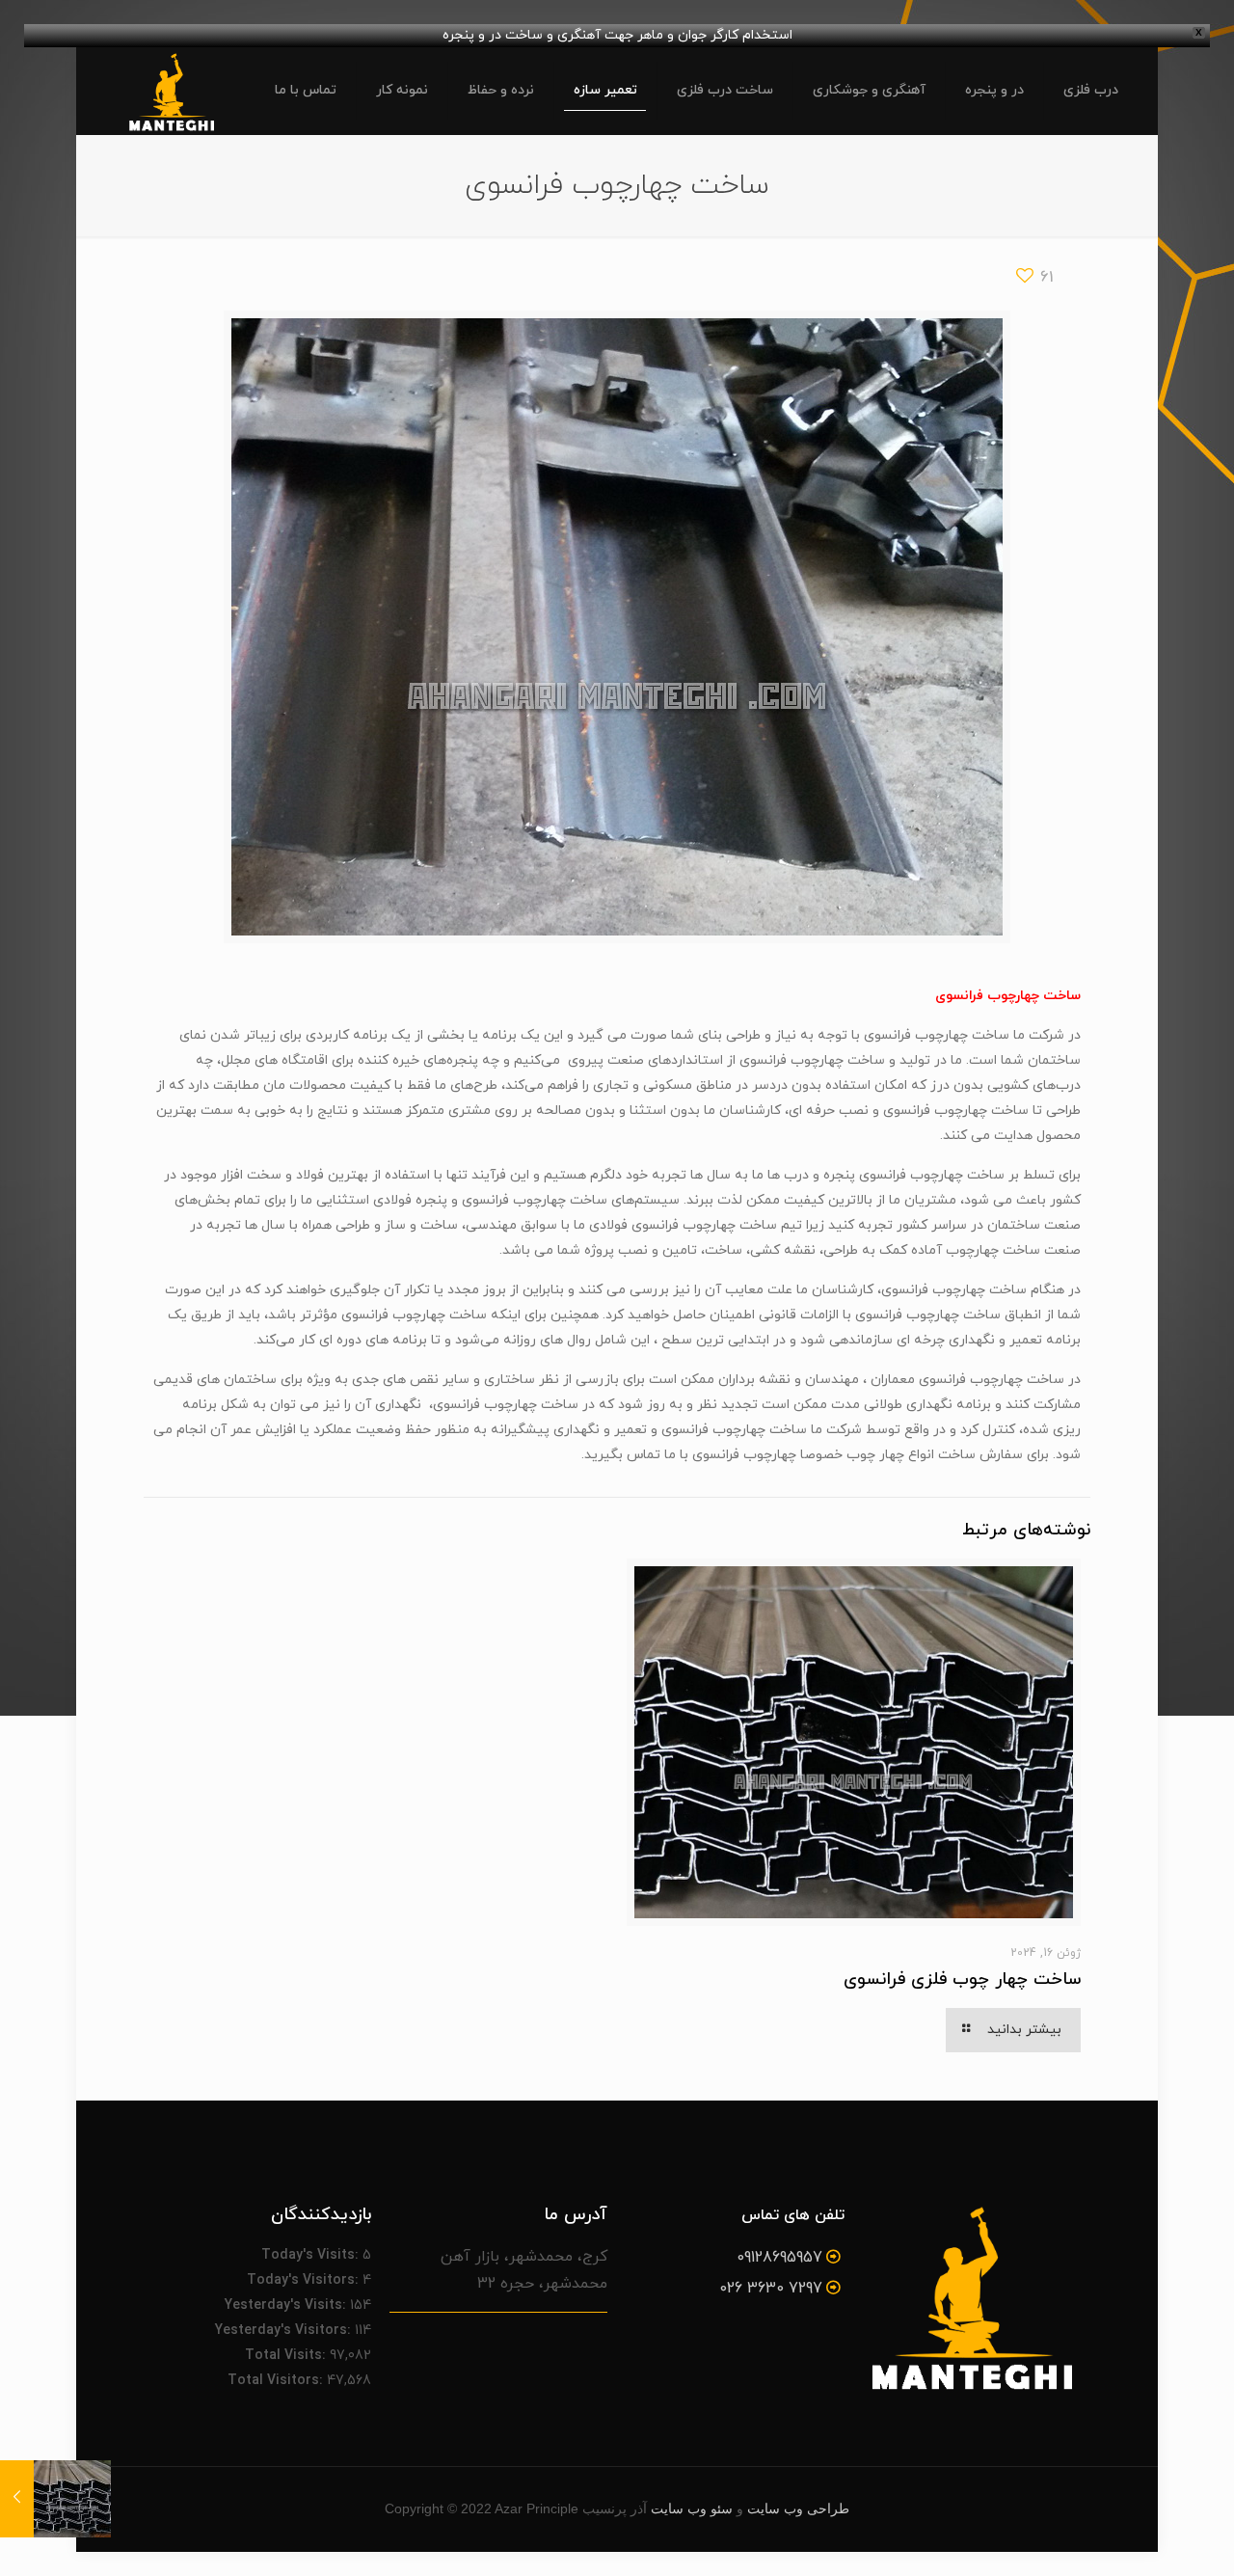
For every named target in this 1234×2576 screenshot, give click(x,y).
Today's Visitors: (305, 2280)
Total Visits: (287, 2356)
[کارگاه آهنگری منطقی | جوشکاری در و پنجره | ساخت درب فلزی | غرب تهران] (171, 91)
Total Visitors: (277, 2381)
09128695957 (779, 2258)
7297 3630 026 (771, 2289)
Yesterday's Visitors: (285, 2331)
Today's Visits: (312, 2255)
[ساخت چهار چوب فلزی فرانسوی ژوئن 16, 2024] (17, 2499)
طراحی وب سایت (798, 2509)
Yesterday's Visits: (287, 2305)
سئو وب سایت (692, 2509)
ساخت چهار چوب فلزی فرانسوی (962, 1979)
